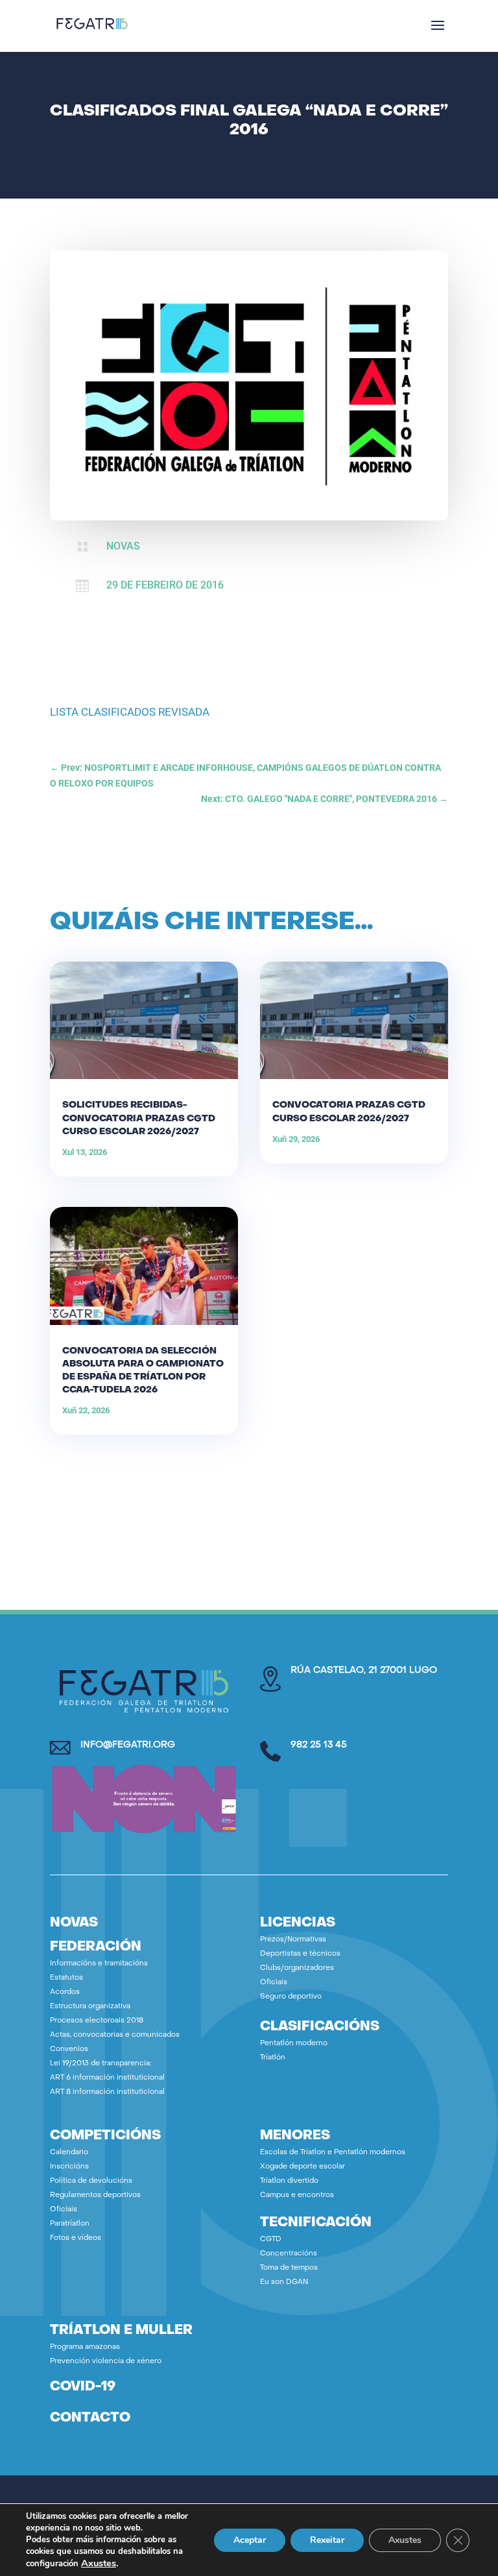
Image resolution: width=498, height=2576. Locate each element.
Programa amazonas (85, 2347)
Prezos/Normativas (293, 1940)
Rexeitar (327, 2540)
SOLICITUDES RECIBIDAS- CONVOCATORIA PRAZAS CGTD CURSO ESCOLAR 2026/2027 (139, 1118)
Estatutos (66, 1978)
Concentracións (289, 2254)
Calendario (69, 2153)
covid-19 (83, 2387)
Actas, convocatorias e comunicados (115, 2035)
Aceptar (250, 2540)
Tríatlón (273, 2058)
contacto (90, 2418)
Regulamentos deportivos (95, 2195)
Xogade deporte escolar (302, 2167)
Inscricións (69, 2167)
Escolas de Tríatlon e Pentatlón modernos (333, 2153)
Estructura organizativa (90, 2007)
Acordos (65, 1992)
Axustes (99, 2563)
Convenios (69, 2049)
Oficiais (274, 1983)
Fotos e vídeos (76, 2238)
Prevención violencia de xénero (106, 2362)
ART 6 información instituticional (107, 2078)
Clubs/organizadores (297, 1968)
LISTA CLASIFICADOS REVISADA (130, 712)
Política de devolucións (91, 2181)
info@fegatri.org (128, 1745)
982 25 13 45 (319, 1745)
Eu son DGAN (284, 2282)
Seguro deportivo (291, 1997)
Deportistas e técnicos (300, 1954)
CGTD (271, 2240)
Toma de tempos (289, 2268)
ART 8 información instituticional (107, 2092)
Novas (123, 546)
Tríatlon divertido (289, 2181)
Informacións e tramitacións (99, 1964)
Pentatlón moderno (294, 2044)
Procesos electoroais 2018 (97, 2021)
